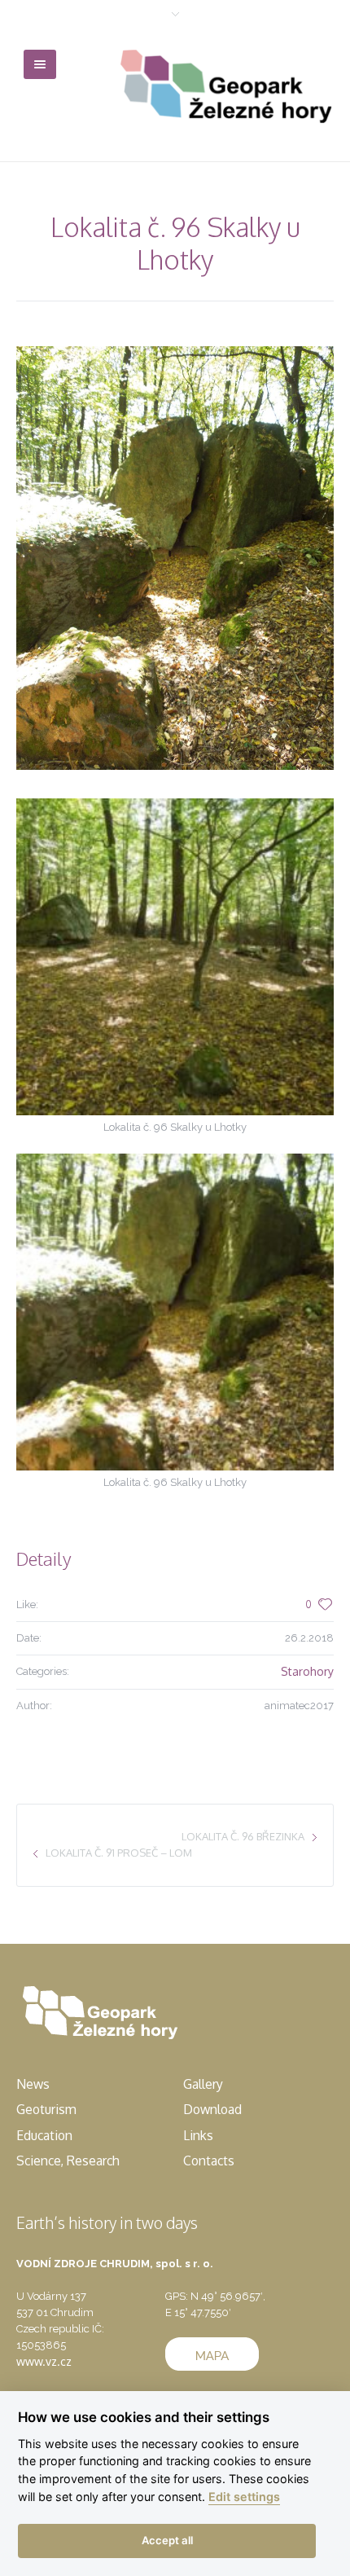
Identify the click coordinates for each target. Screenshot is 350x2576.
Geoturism (46, 2109)
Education (44, 2135)
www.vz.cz (44, 2361)
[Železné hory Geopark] (227, 86)
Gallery (203, 2084)
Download (212, 2109)
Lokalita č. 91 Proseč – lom (119, 1853)
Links (198, 2135)
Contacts (209, 2161)
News (33, 2084)
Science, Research (68, 2161)
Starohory (307, 1671)
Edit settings (244, 2497)
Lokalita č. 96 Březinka (243, 1836)
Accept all (167, 2540)
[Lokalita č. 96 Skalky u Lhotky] (175, 558)
